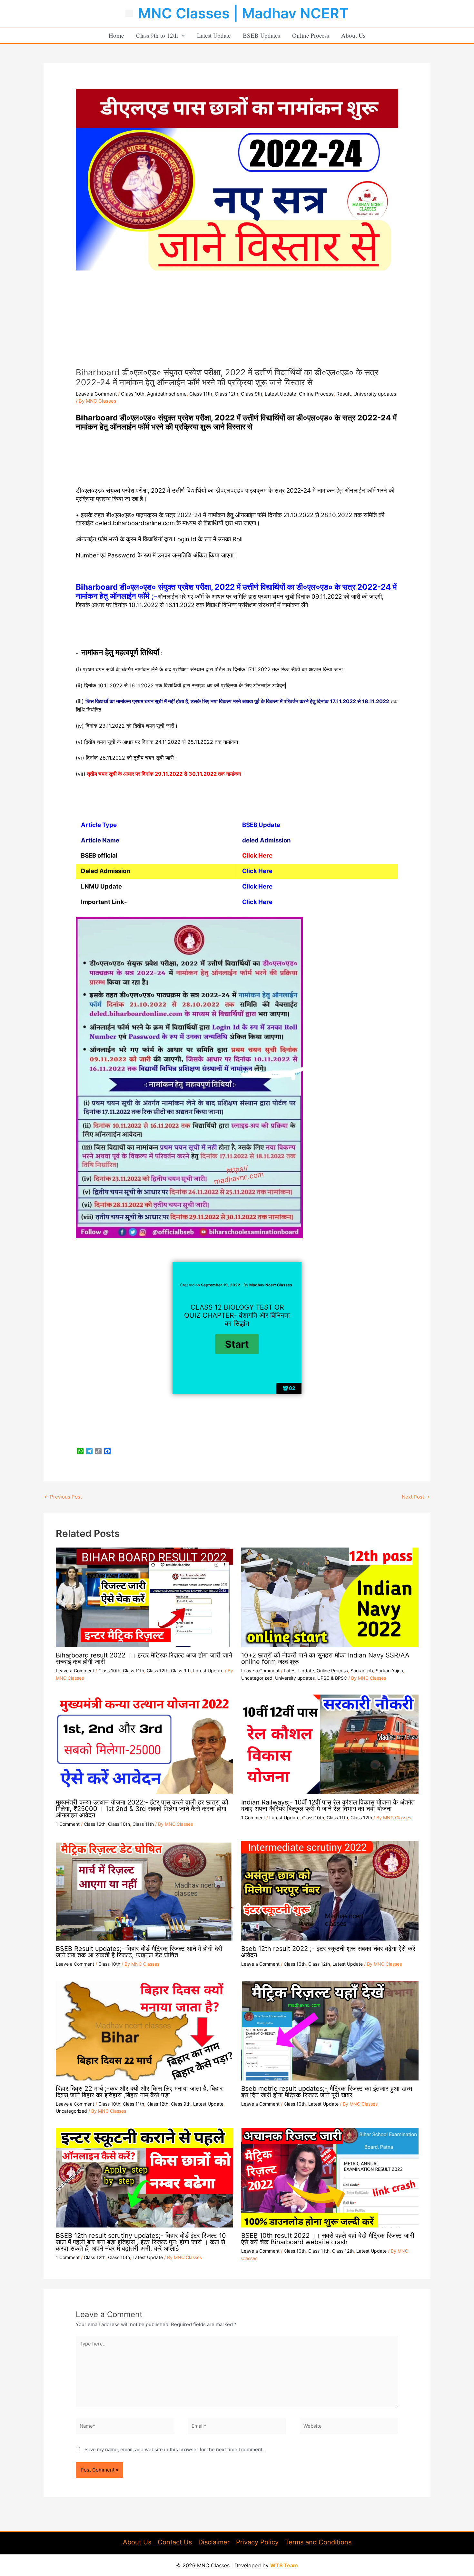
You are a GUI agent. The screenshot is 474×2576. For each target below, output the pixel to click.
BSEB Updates (261, 35)
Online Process (311, 35)
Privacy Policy (257, 2542)
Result (344, 394)
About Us (353, 35)
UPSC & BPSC (332, 1678)
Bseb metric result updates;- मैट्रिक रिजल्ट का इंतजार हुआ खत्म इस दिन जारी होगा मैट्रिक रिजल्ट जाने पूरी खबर (327, 2092)
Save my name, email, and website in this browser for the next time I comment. (174, 2449)
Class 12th (227, 394)
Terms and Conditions (318, 2542)
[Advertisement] (237, 319)
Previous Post (63, 1497)
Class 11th (201, 394)
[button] (181, 35)
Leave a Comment (96, 394)
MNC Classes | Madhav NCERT (243, 13)
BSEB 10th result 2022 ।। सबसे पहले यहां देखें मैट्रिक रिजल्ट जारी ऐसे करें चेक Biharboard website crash (328, 2239)
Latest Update (214, 35)
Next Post (416, 1497)
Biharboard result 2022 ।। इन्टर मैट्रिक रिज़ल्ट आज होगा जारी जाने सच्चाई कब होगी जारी (144, 1658)
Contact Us (175, 2542)
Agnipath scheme (167, 394)
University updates (375, 394)
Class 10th (133, 394)
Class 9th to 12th (157, 35)
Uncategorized (257, 1678)
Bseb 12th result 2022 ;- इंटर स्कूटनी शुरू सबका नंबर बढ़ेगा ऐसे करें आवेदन (328, 1952)
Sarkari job (362, 1671)
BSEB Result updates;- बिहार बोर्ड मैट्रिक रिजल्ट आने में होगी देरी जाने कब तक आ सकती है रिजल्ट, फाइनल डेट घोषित (139, 1952)
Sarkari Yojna (389, 1671)
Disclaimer (214, 2542)
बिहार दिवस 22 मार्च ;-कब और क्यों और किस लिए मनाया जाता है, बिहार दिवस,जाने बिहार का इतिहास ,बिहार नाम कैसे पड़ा (139, 2092)
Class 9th (252, 394)
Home (116, 35)
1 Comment (68, 1824)
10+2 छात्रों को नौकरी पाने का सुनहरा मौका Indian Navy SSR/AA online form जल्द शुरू (325, 1658)
